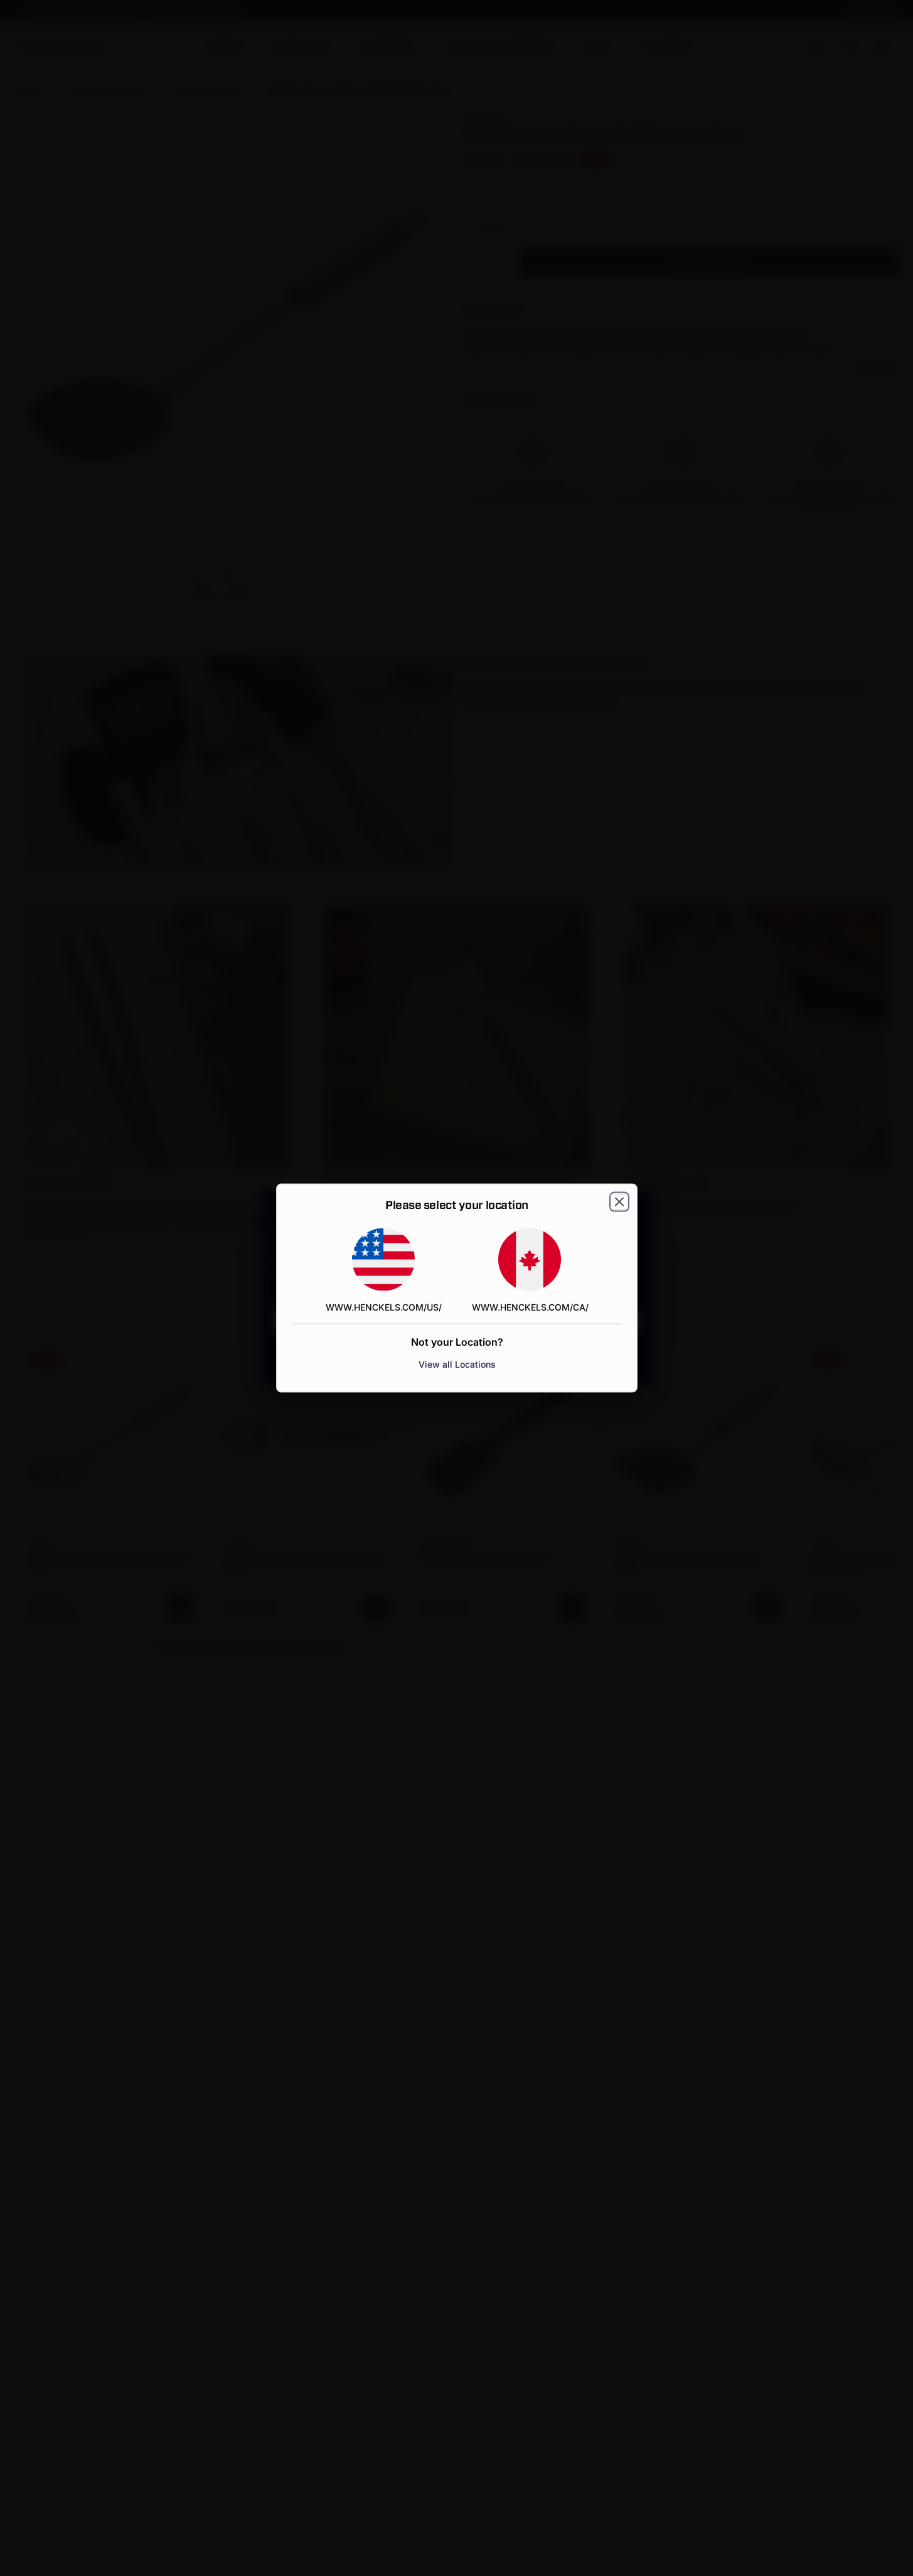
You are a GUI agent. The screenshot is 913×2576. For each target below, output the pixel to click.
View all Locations (456, 1364)
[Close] (619, 1202)
